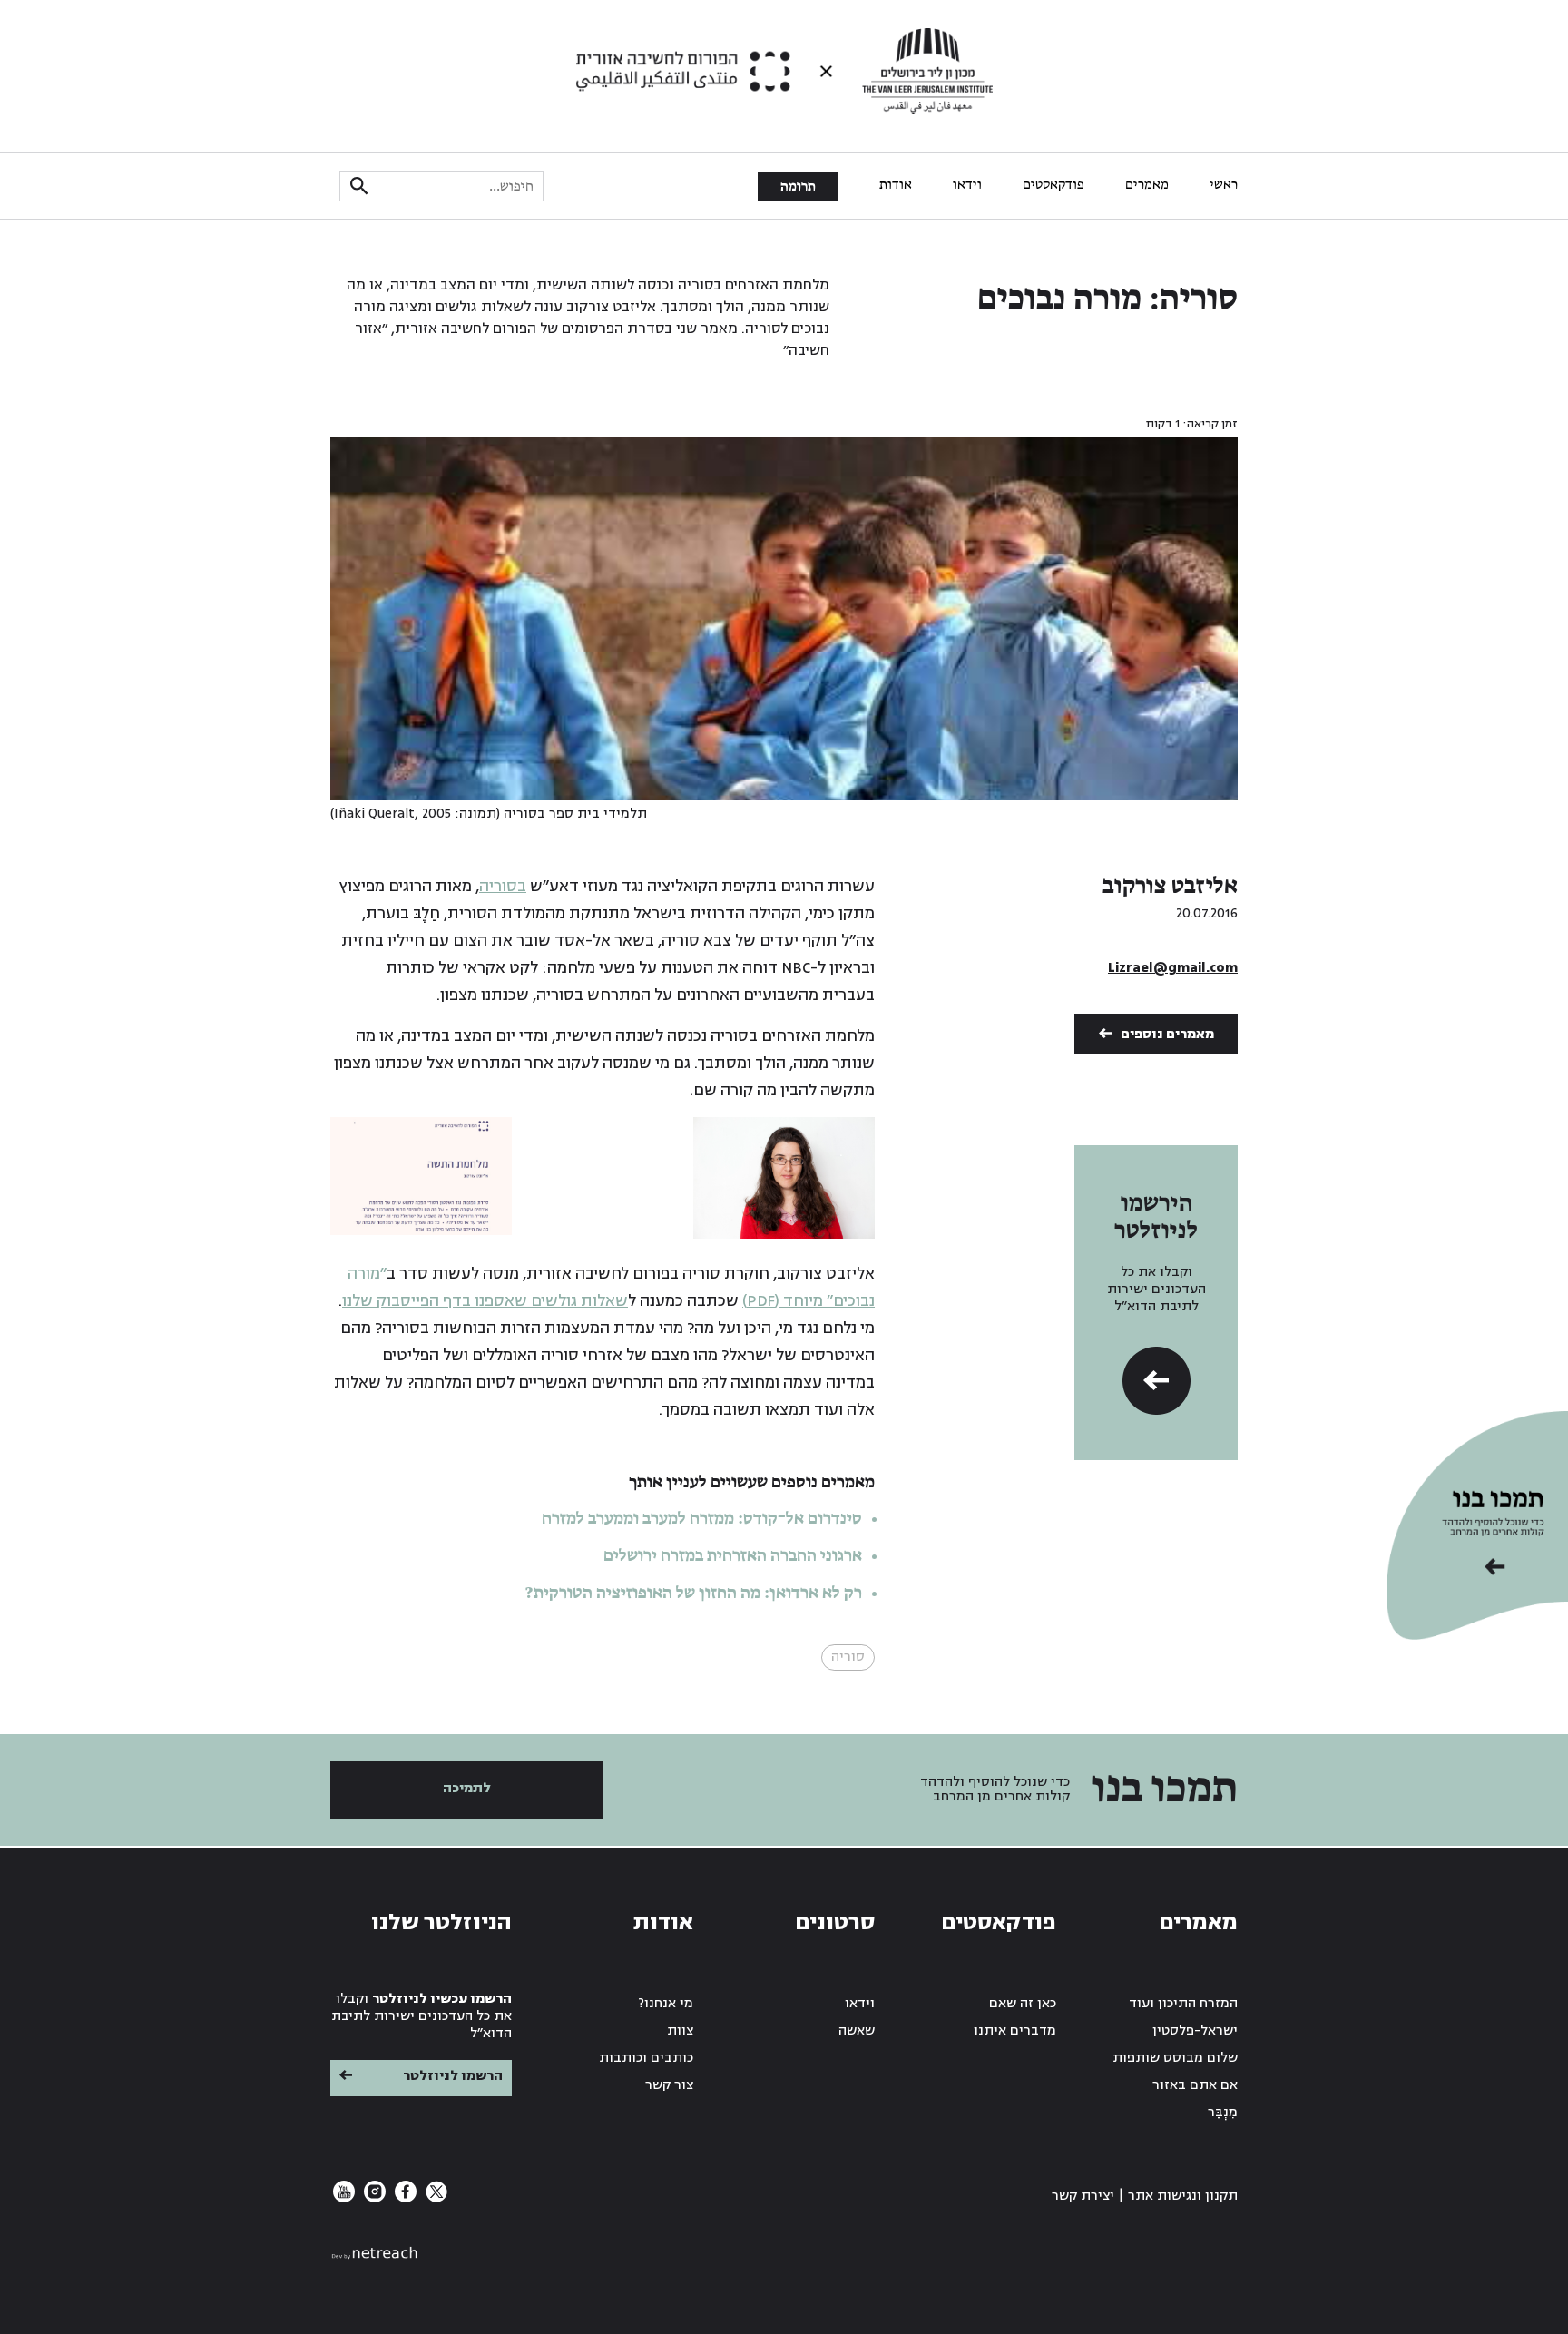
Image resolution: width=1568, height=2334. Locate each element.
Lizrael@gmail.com (1173, 968)
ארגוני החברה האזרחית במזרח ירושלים (733, 1556)
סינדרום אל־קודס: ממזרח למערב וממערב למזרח (702, 1519)
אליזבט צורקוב (1170, 887)
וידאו (967, 185)
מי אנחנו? (666, 2003)
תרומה (798, 187)
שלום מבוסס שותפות (1175, 2058)
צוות (680, 2030)
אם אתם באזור (1195, 2085)
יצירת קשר (1083, 2196)
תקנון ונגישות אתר (1183, 2196)
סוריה (848, 1657)
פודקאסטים (1053, 185)
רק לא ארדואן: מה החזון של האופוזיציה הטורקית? (694, 1594)
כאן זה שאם (1023, 2003)
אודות (896, 185)
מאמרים (1147, 185)
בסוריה (503, 886)
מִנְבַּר (1223, 2112)
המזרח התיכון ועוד (1183, 2003)
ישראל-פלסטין (1195, 2030)
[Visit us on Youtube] (344, 2198)
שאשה (857, 2030)
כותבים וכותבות (646, 2058)
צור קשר (669, 2085)
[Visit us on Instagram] (373, 2198)
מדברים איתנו (1015, 2030)
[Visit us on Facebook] (404, 2198)
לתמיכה (467, 1788)
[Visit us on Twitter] (435, 2198)
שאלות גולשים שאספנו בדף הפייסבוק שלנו (485, 1301)
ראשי (1224, 185)
